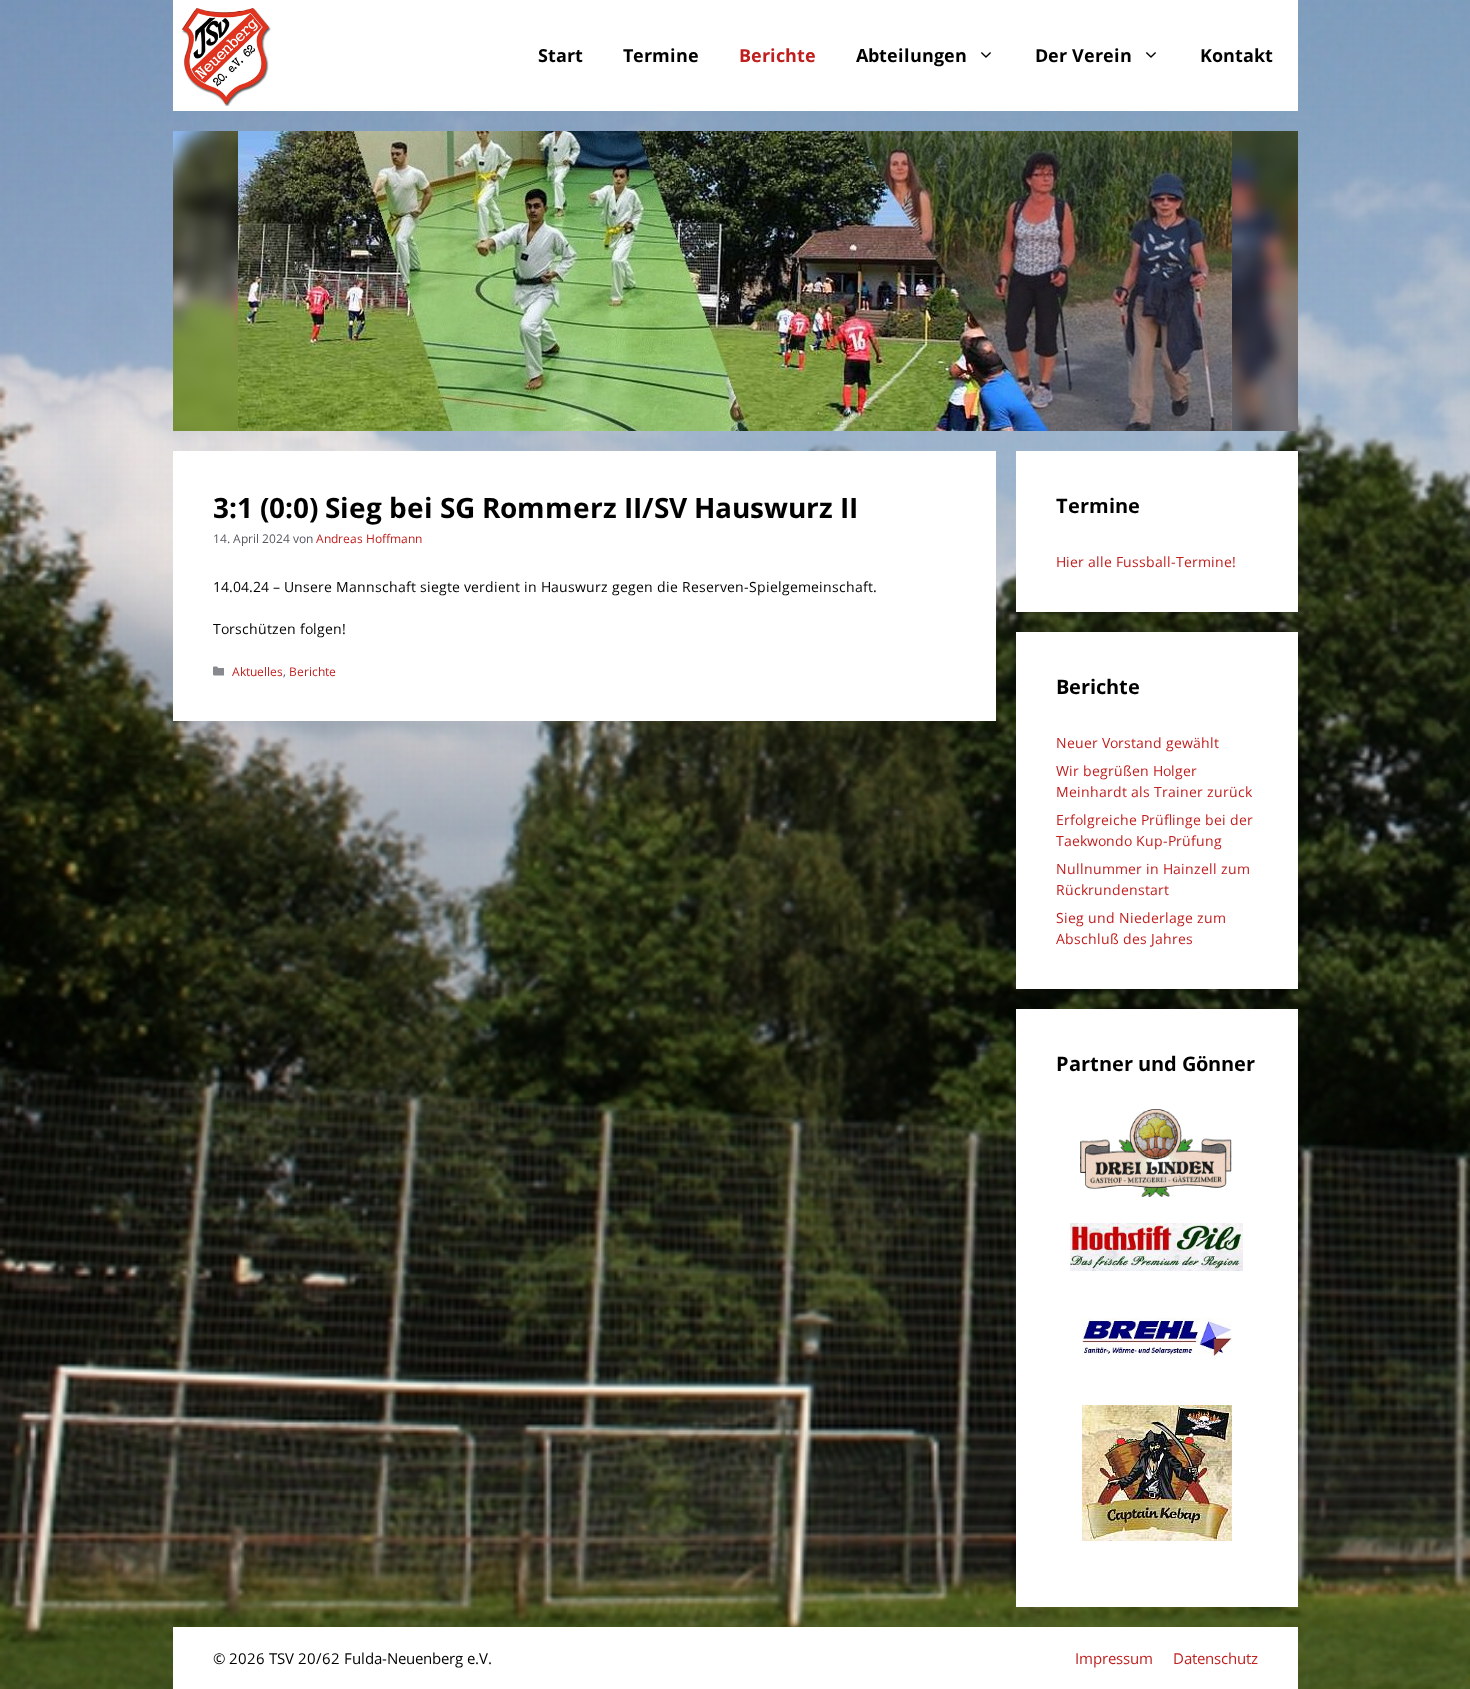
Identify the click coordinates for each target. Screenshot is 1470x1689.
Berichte (777, 55)
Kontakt (1236, 55)
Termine (661, 55)
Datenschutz (1215, 1658)
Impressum (1114, 1658)
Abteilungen (911, 55)
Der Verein (1083, 55)
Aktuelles (257, 671)
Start (560, 55)
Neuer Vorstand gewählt (1137, 742)
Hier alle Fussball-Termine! (1146, 561)
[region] (735, 281)
